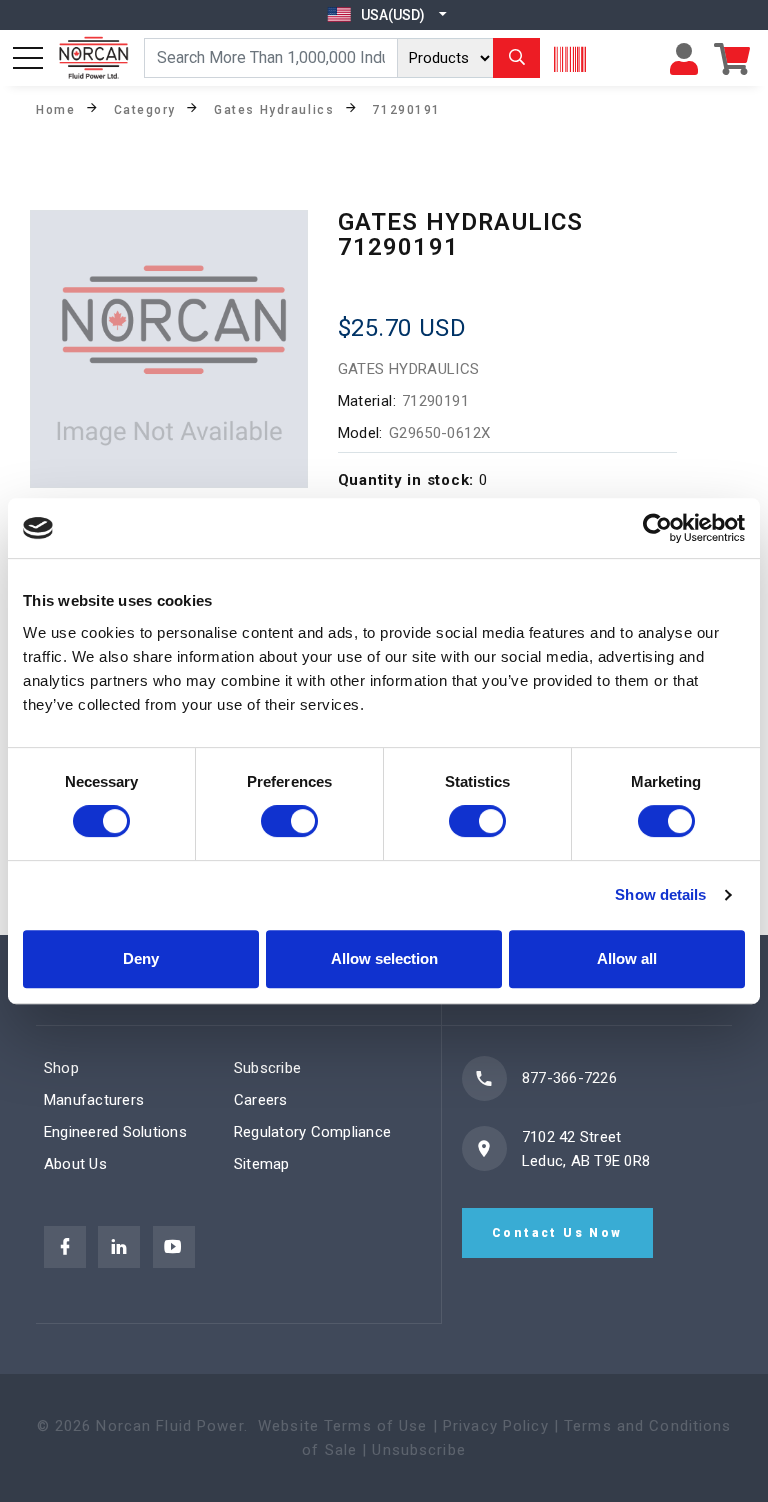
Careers (261, 1100)
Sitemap (262, 1164)
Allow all (627, 958)
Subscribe (267, 1068)
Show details (660, 894)
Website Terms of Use (343, 1426)
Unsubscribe (418, 1450)
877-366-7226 (569, 1078)
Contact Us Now (557, 1233)
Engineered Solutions (115, 1132)
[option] (169, 349)
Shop (61, 1068)
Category (145, 109)
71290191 (406, 109)
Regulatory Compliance (312, 1132)
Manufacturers (94, 1100)
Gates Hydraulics (274, 109)
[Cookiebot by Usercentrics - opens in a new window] (657, 528)
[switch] (289, 821)
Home (55, 109)
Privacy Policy (496, 1426)
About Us (75, 1164)
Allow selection (384, 958)
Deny (141, 958)
